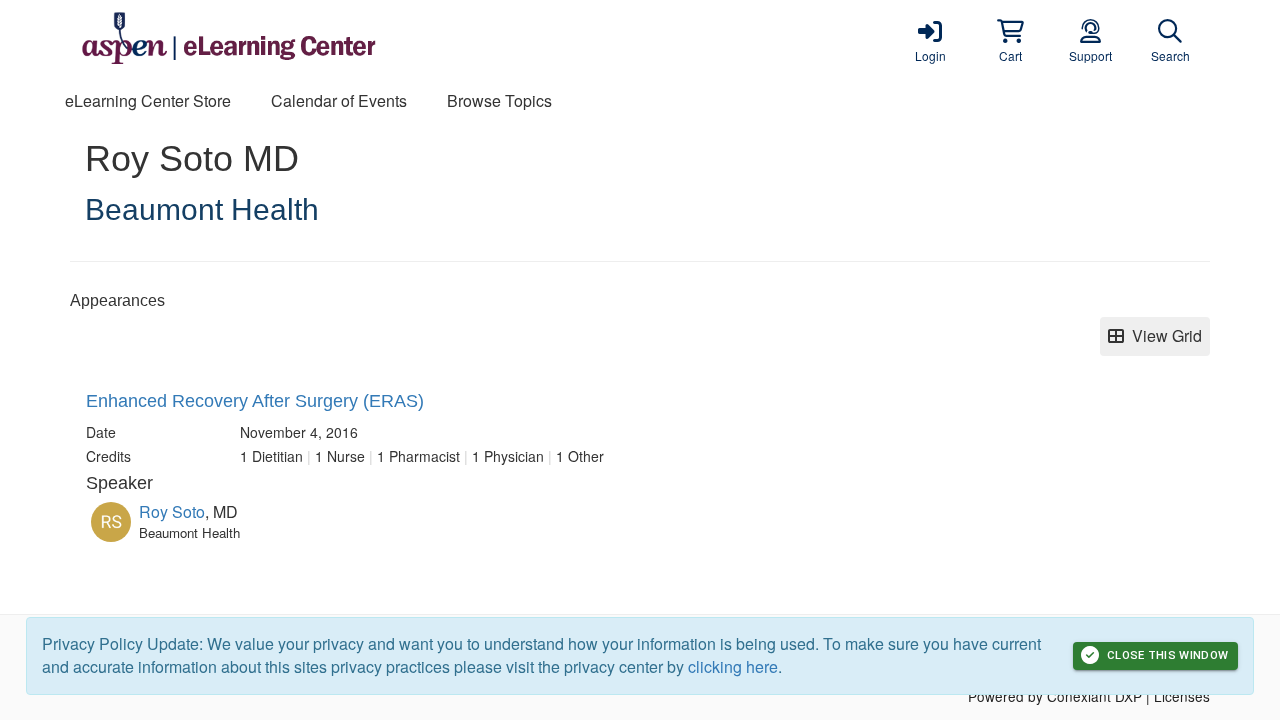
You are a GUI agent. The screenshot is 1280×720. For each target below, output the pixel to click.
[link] (930, 40)
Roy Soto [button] (172, 511)
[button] (1010, 40)
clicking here (733, 666)
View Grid (1163, 335)
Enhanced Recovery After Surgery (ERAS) (255, 401)
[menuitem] (148, 101)
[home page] (260, 40)
